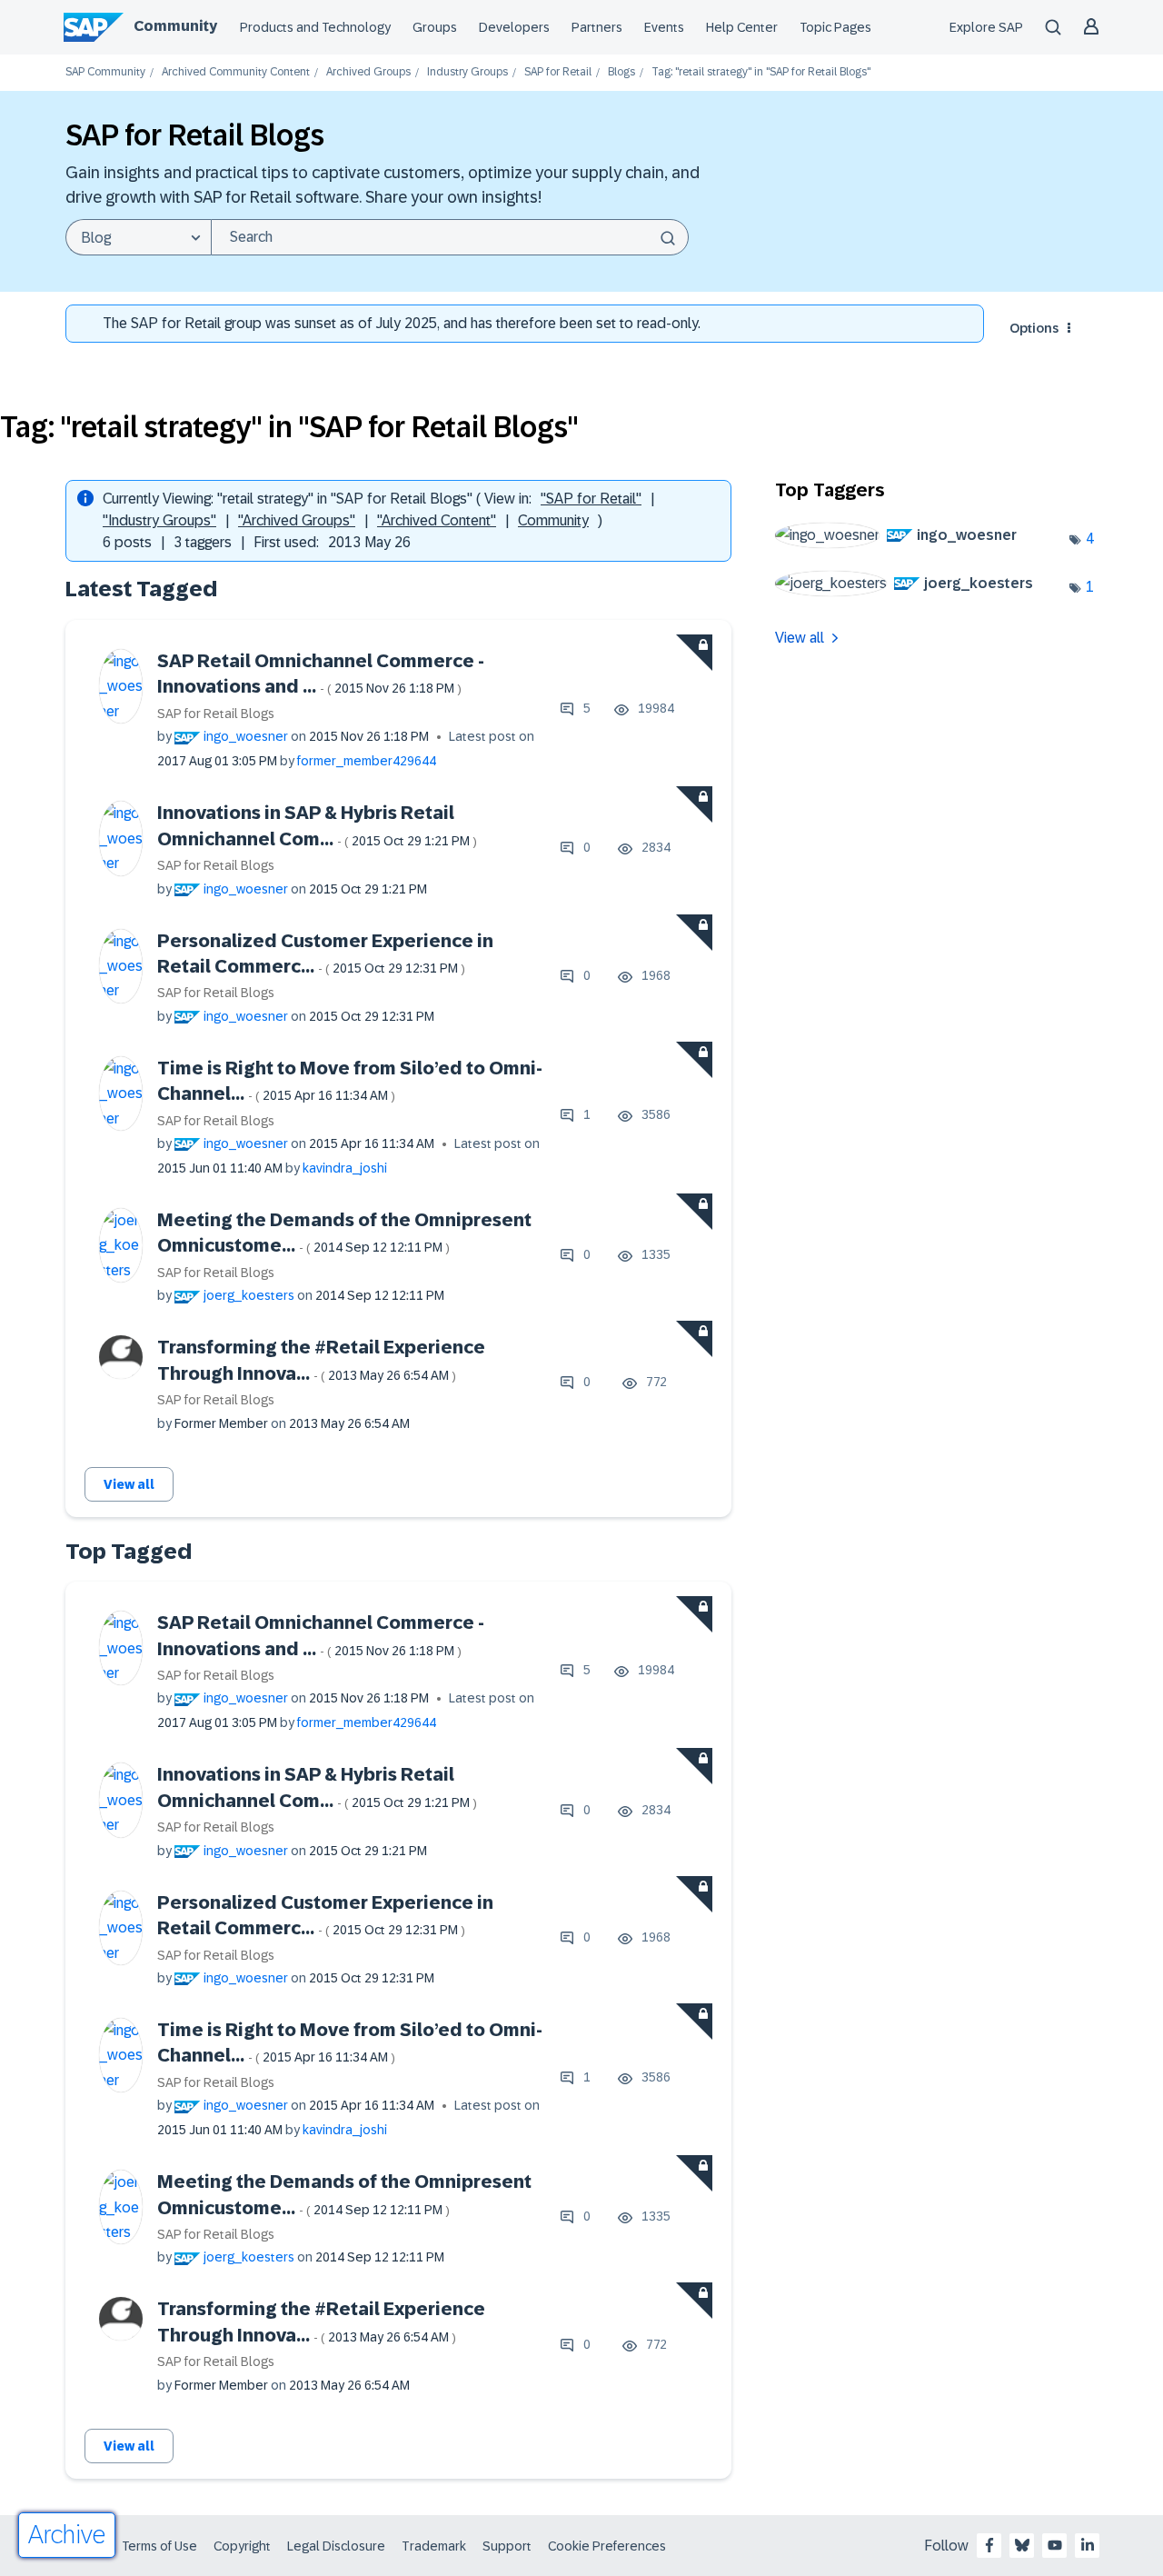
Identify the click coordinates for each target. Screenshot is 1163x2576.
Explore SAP (986, 27)
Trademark (434, 2546)
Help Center (742, 27)
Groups (435, 27)
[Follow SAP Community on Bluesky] (1022, 2545)
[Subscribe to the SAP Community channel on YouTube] (1055, 2545)
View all (129, 1484)
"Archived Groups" (297, 520)
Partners (597, 27)
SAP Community (105, 72)
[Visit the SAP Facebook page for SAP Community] (989, 2545)
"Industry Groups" (159, 520)
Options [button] (1034, 328)
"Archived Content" (437, 520)
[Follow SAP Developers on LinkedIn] (1088, 2545)
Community (175, 26)
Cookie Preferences (607, 2546)
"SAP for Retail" (591, 499)
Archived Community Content (236, 72)
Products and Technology (315, 27)
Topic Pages (835, 27)
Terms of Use (159, 2546)
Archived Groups (368, 72)
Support (507, 2546)
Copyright (242, 2546)
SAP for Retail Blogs (216, 714)
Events (664, 27)
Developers (514, 27)
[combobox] (450, 237)
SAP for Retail (558, 72)
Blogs (621, 72)
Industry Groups (467, 72)
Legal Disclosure (336, 2546)
